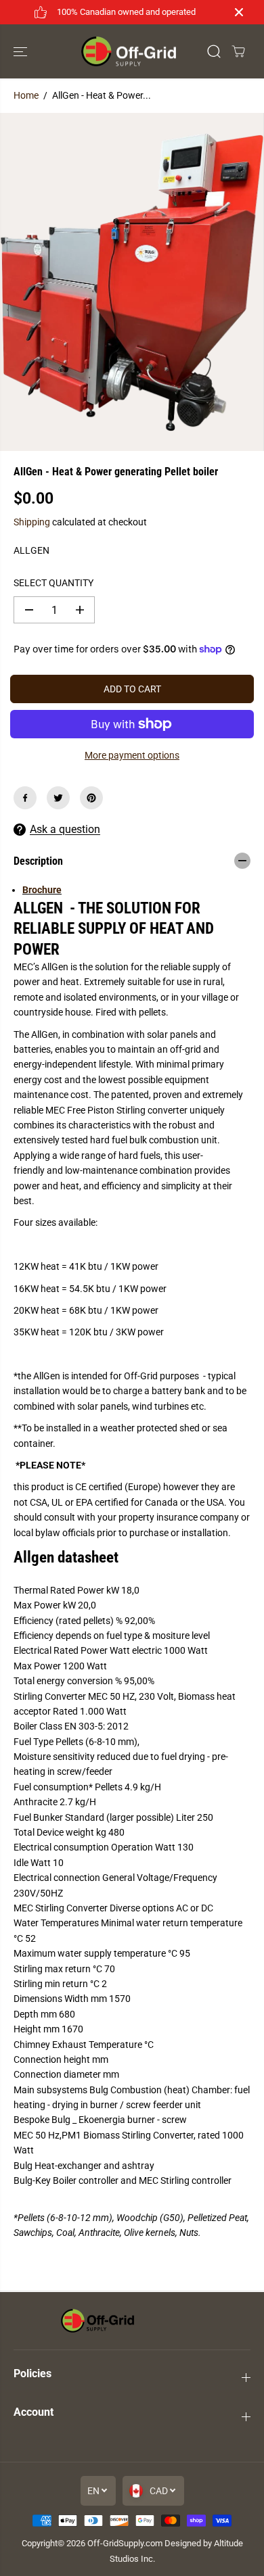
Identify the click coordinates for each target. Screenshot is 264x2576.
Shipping (32, 522)
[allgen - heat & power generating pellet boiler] (132, 282)
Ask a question (65, 829)
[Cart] (238, 51)
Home (26, 95)
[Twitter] (58, 798)
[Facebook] (25, 798)
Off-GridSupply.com (125, 2543)
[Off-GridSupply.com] (129, 52)
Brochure (42, 890)
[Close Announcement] (239, 12)
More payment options (132, 755)
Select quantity (53, 583)
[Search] (214, 51)
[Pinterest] (91, 798)
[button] (22, 52)
